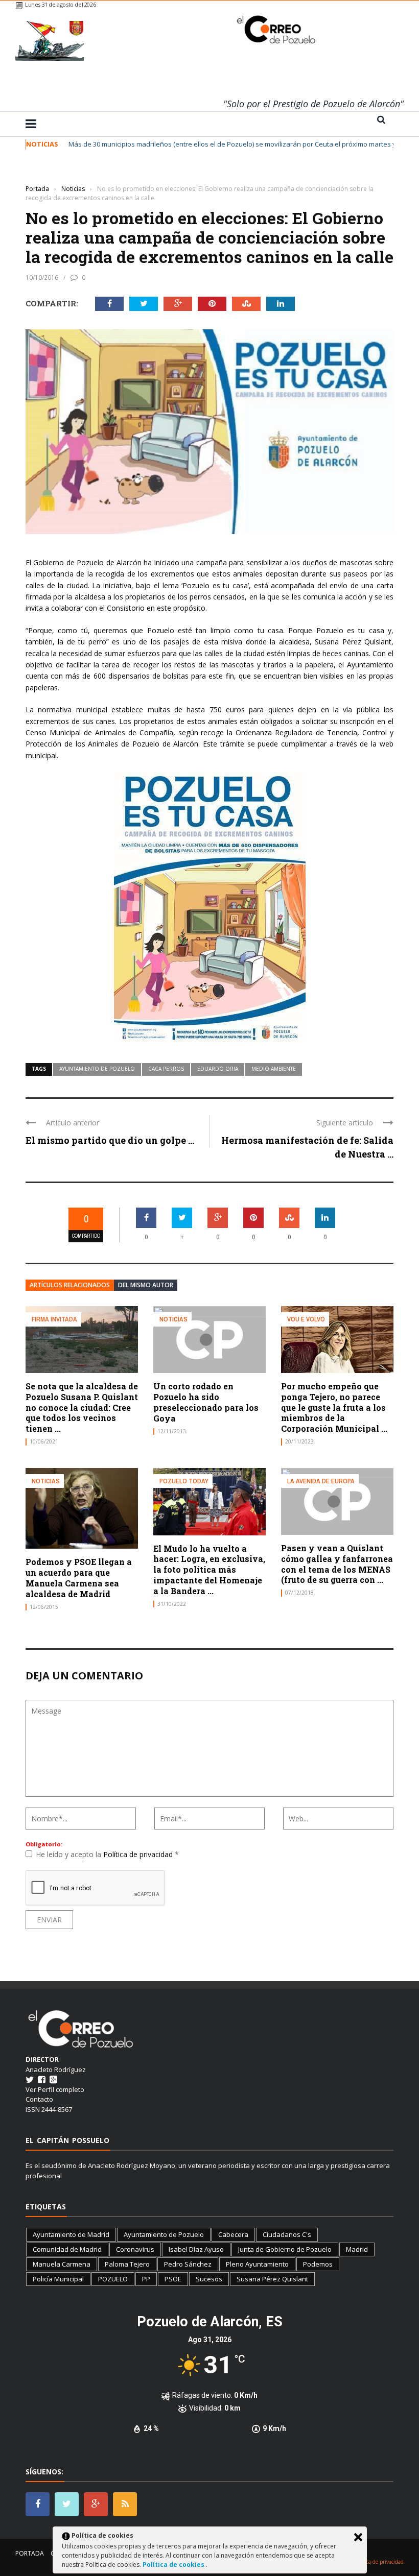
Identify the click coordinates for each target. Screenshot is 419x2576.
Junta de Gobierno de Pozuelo (285, 2249)
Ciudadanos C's (287, 2234)
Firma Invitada (54, 1319)
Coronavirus (135, 2249)
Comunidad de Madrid (67, 2249)
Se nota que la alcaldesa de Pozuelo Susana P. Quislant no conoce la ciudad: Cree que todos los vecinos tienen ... (82, 1407)
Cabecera (233, 2234)
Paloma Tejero (127, 2264)
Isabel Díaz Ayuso (196, 2249)
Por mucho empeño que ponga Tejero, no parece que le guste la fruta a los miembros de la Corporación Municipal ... (334, 1407)
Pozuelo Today (184, 1481)
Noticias (40, 173)
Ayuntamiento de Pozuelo (97, 1069)
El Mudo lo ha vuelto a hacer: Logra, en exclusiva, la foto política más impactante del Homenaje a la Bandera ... (209, 1570)
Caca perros (166, 1069)
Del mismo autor (146, 1285)
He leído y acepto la (107, 1854)
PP (146, 2279)
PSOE (173, 2279)
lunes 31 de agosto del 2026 (60, 4)
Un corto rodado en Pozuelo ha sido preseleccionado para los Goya (206, 1402)
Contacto (39, 2099)
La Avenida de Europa (321, 1481)
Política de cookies (174, 2565)
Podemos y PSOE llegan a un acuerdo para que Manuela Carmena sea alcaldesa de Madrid (79, 1578)
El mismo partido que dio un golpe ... (110, 1140)
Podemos (318, 2264)
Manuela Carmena (62, 2264)
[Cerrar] (358, 2537)
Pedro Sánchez (188, 2264)
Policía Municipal (58, 2279)
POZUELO (113, 2279)
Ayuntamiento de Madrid (71, 2234)
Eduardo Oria (218, 1069)
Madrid (357, 2249)
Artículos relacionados (70, 1285)
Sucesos (209, 2279)
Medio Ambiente (274, 1069)
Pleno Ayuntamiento (257, 2264)
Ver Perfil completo (55, 2089)
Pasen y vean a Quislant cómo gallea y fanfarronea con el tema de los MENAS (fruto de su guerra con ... (337, 1564)
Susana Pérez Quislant (272, 2279)
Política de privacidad (139, 1854)
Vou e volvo (306, 1319)
